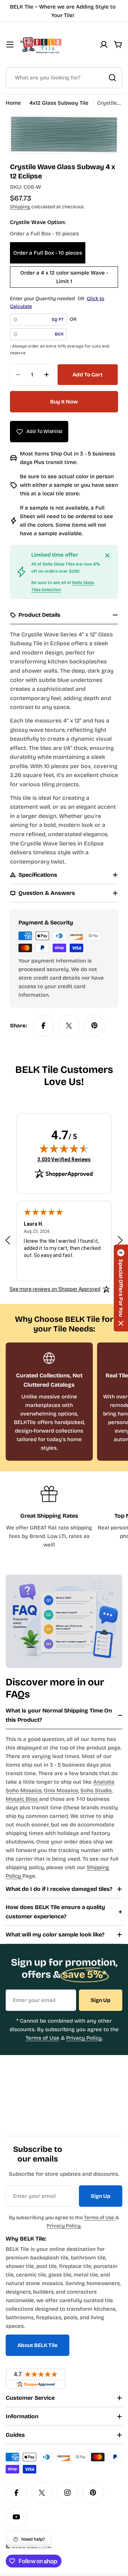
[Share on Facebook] (43, 1026)
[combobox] (64, 78)
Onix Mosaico (61, 1790)
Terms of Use (42, 2038)
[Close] (107, 556)
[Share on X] (69, 1026)
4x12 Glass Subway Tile (59, 103)
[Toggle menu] (10, 45)
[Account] (104, 45)
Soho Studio (96, 1790)
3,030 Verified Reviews (64, 1159)
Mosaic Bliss (22, 1799)
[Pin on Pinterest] (95, 1026)
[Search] (112, 78)
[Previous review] (8, 1240)
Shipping (20, 207)
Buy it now (64, 402)
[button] (121, 1288)
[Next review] (120, 1240)
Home (13, 103)
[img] (64, 1148)
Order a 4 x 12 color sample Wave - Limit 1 (64, 277)
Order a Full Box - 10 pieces (48, 253)
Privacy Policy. (84, 2038)
